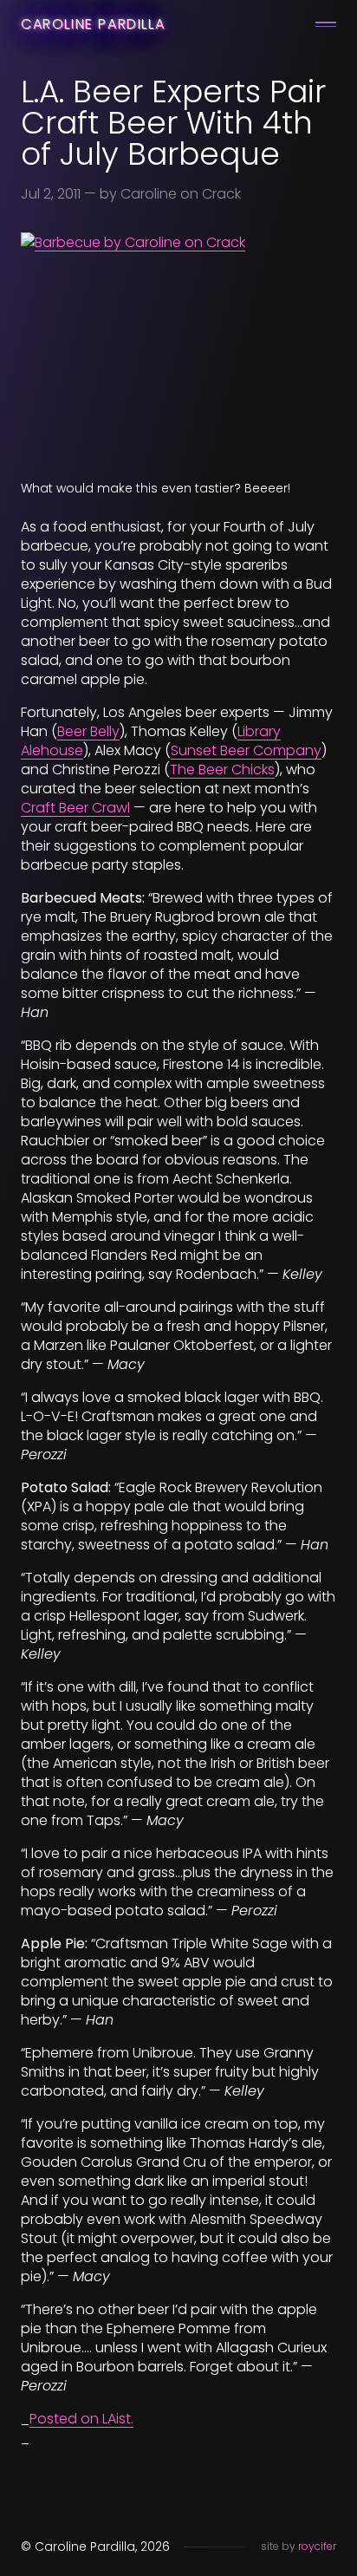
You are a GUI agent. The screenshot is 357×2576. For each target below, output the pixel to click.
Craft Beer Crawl (75, 808)
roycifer (317, 2546)
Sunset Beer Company (246, 750)
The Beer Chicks (222, 770)
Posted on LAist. (81, 2419)
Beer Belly (88, 731)
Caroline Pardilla (93, 24)
